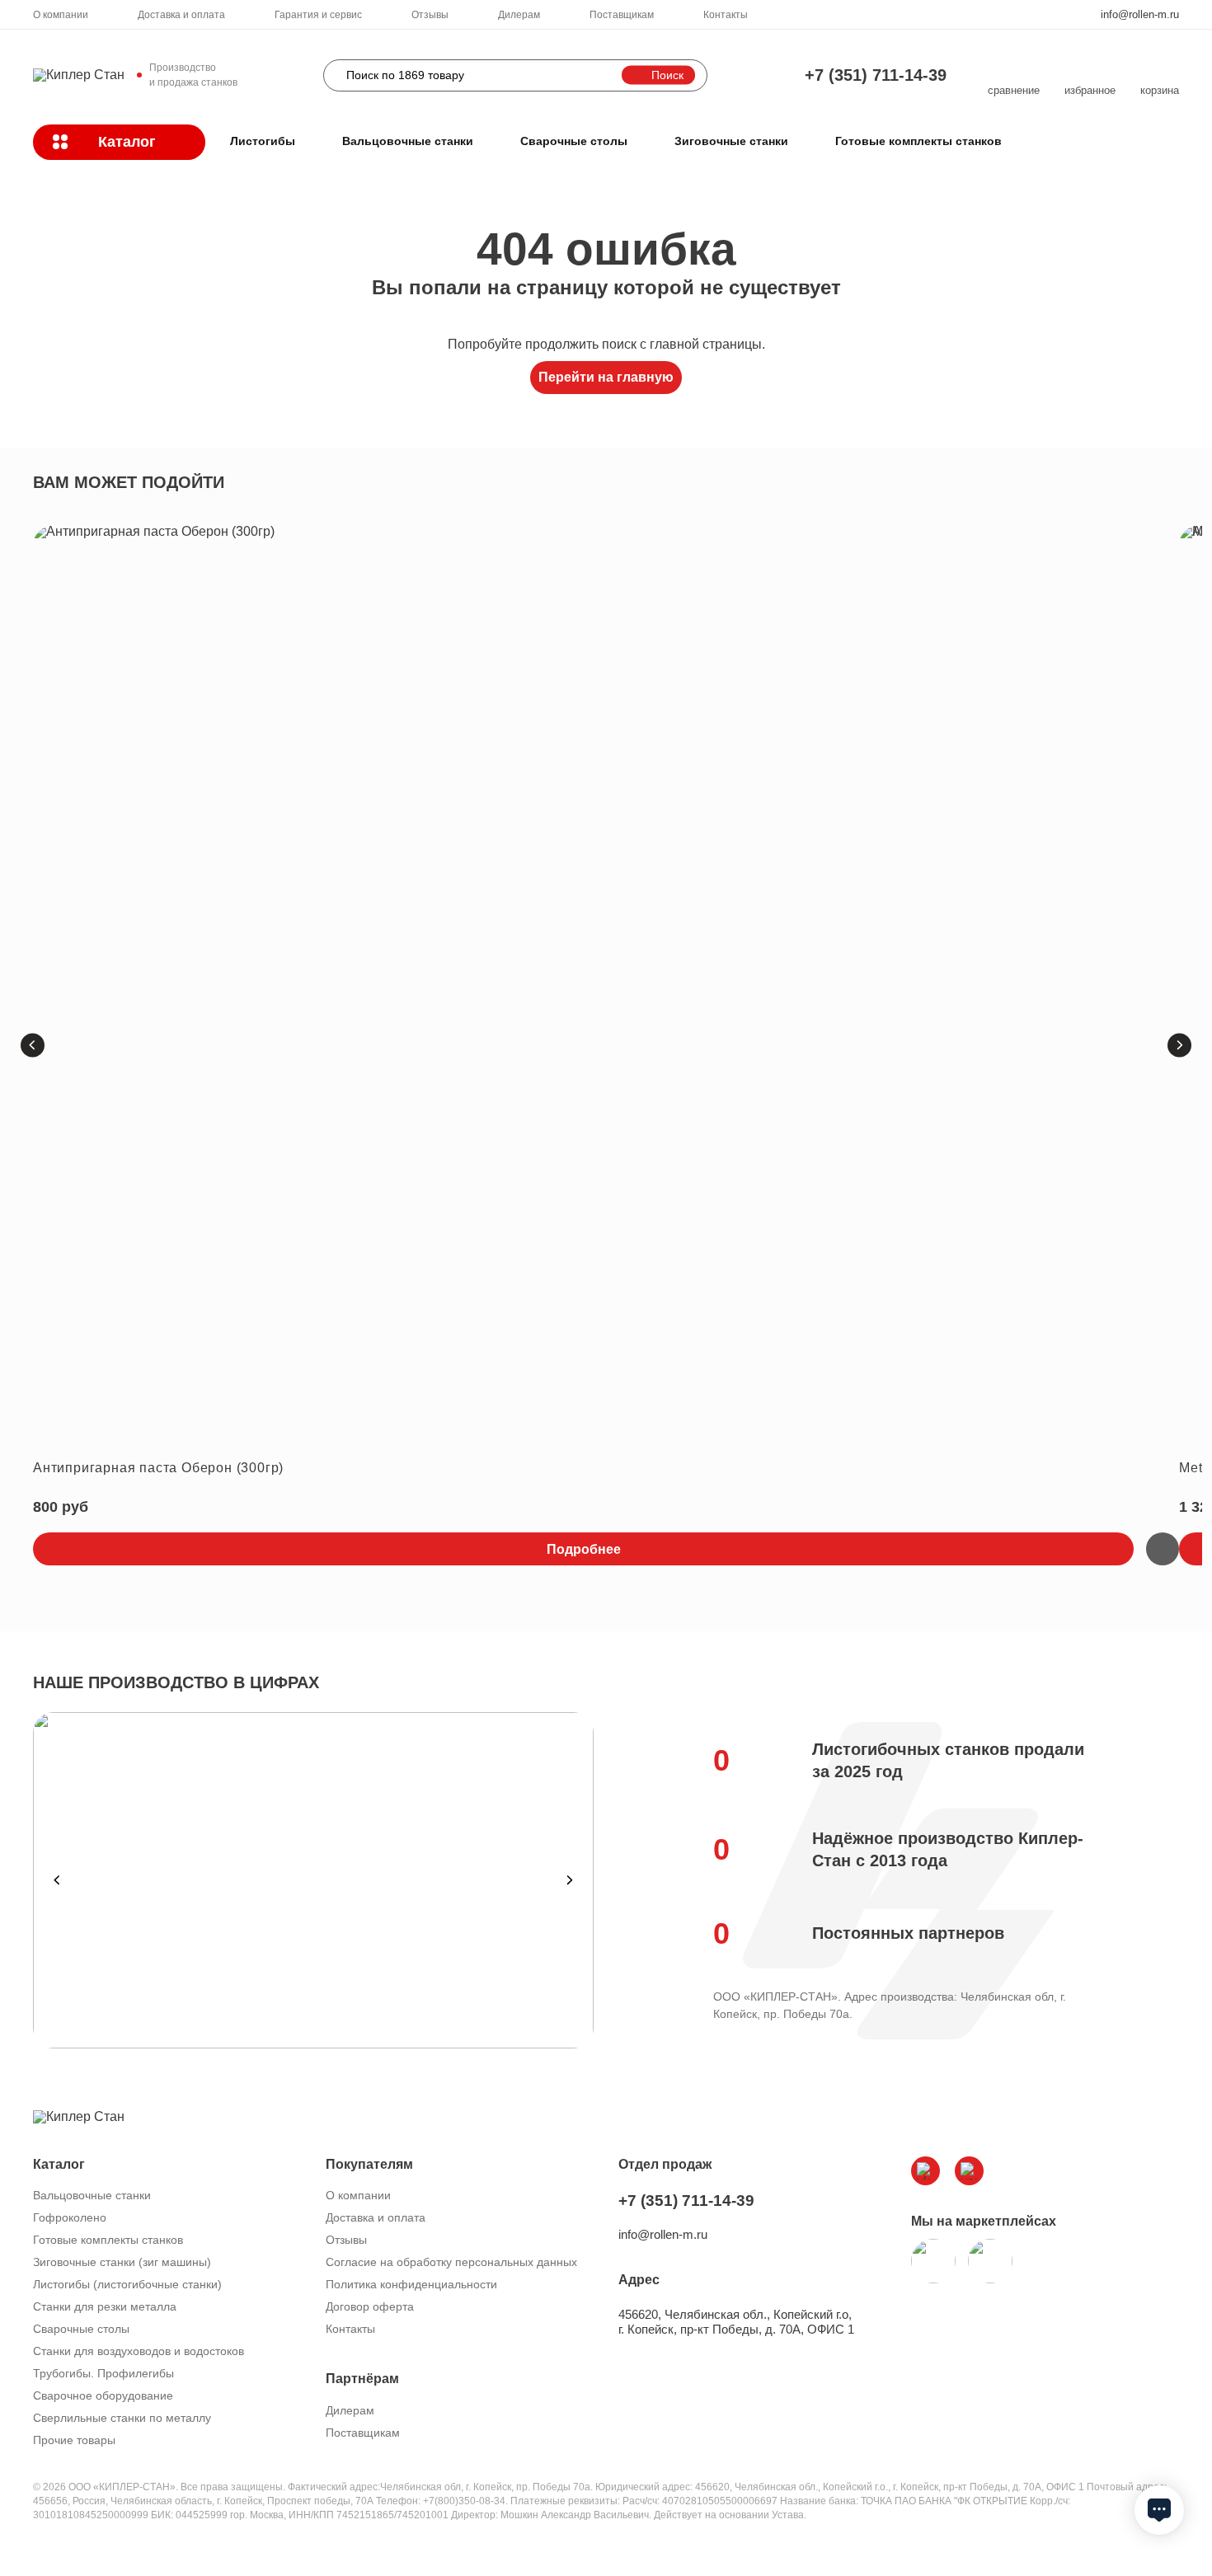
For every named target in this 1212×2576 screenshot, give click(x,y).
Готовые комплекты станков (918, 141)
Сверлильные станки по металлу (122, 2418)
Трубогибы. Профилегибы (103, 2373)
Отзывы (430, 15)
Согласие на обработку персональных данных (451, 2262)
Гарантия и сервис (318, 15)
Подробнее (584, 1549)
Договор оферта (370, 2306)
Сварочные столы (574, 141)
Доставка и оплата (181, 15)
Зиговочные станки (731, 141)
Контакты (726, 15)
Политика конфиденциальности (411, 2284)
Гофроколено (70, 2217)
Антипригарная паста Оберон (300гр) (158, 1468)
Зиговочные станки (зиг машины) (122, 2262)
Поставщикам (622, 15)
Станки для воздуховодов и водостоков (139, 2351)
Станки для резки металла (105, 2306)
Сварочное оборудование (103, 2395)
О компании (61, 15)
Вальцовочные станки (408, 141)
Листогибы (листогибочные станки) (127, 2284)
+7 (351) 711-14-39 (876, 75)
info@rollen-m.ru (1140, 14)
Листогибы (263, 141)
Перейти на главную (606, 377)
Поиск (667, 75)
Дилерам (519, 15)
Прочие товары (74, 2440)
